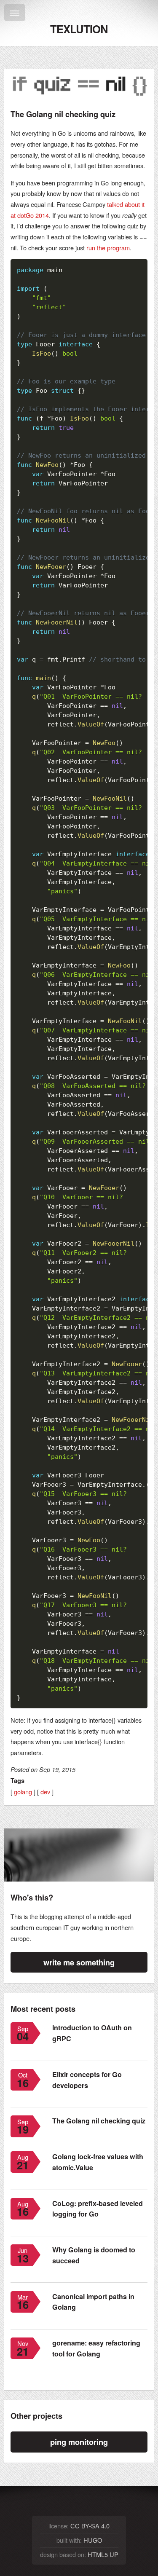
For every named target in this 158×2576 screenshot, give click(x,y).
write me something (79, 1962)
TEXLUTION (79, 29)
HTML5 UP (103, 2554)
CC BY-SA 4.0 (90, 2526)
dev (45, 1792)
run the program (108, 248)
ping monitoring (79, 2442)
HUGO (93, 2540)
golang (23, 1792)
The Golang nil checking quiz (99, 2121)
